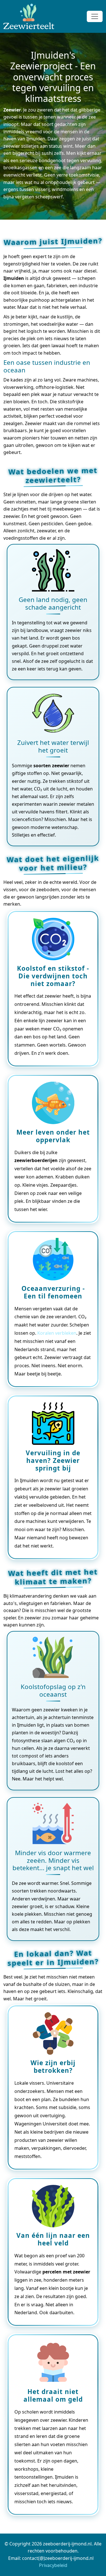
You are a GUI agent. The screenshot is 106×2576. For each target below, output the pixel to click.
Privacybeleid (53, 2565)
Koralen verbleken (57, 1333)
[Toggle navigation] (95, 16)
